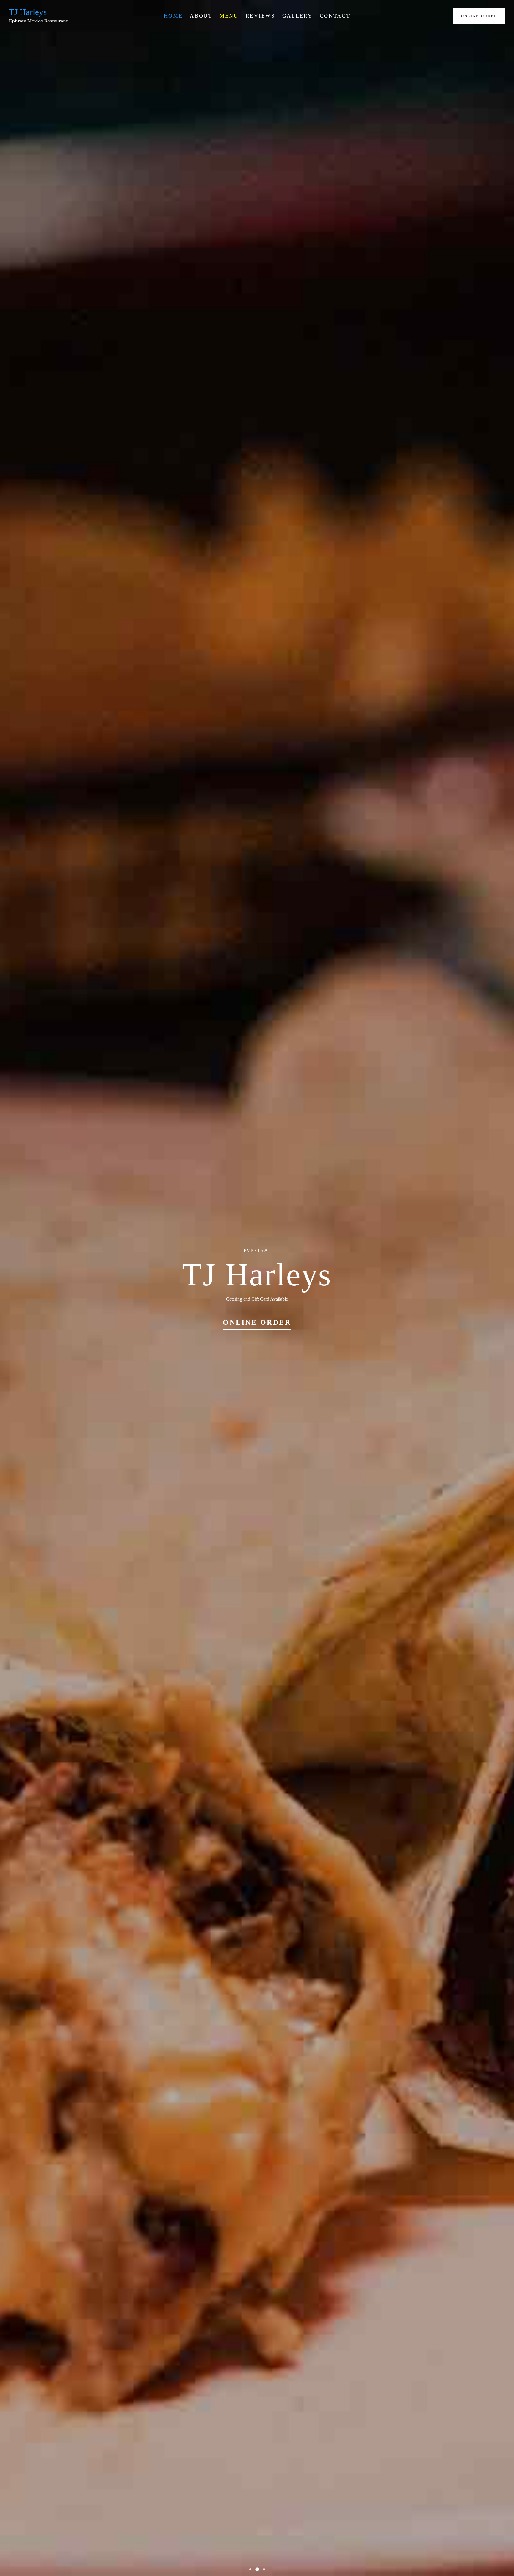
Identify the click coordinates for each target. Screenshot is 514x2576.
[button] (250, 2569)
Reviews (260, 16)
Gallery (297, 16)
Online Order (479, 16)
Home (173, 16)
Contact (335, 16)
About (201, 16)
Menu (229, 16)
